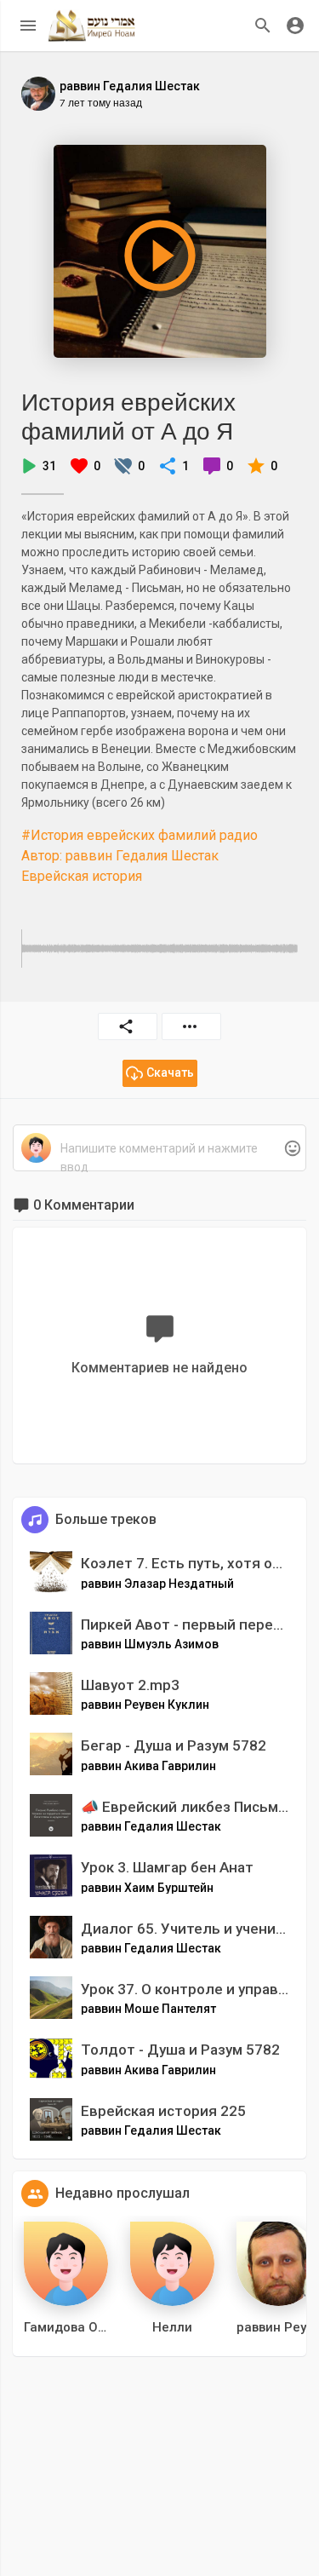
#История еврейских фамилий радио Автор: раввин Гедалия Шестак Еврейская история (140, 856)
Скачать (170, 1072)
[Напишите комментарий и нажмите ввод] (159, 1149)
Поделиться (128, 1026)
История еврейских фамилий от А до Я (128, 416)
